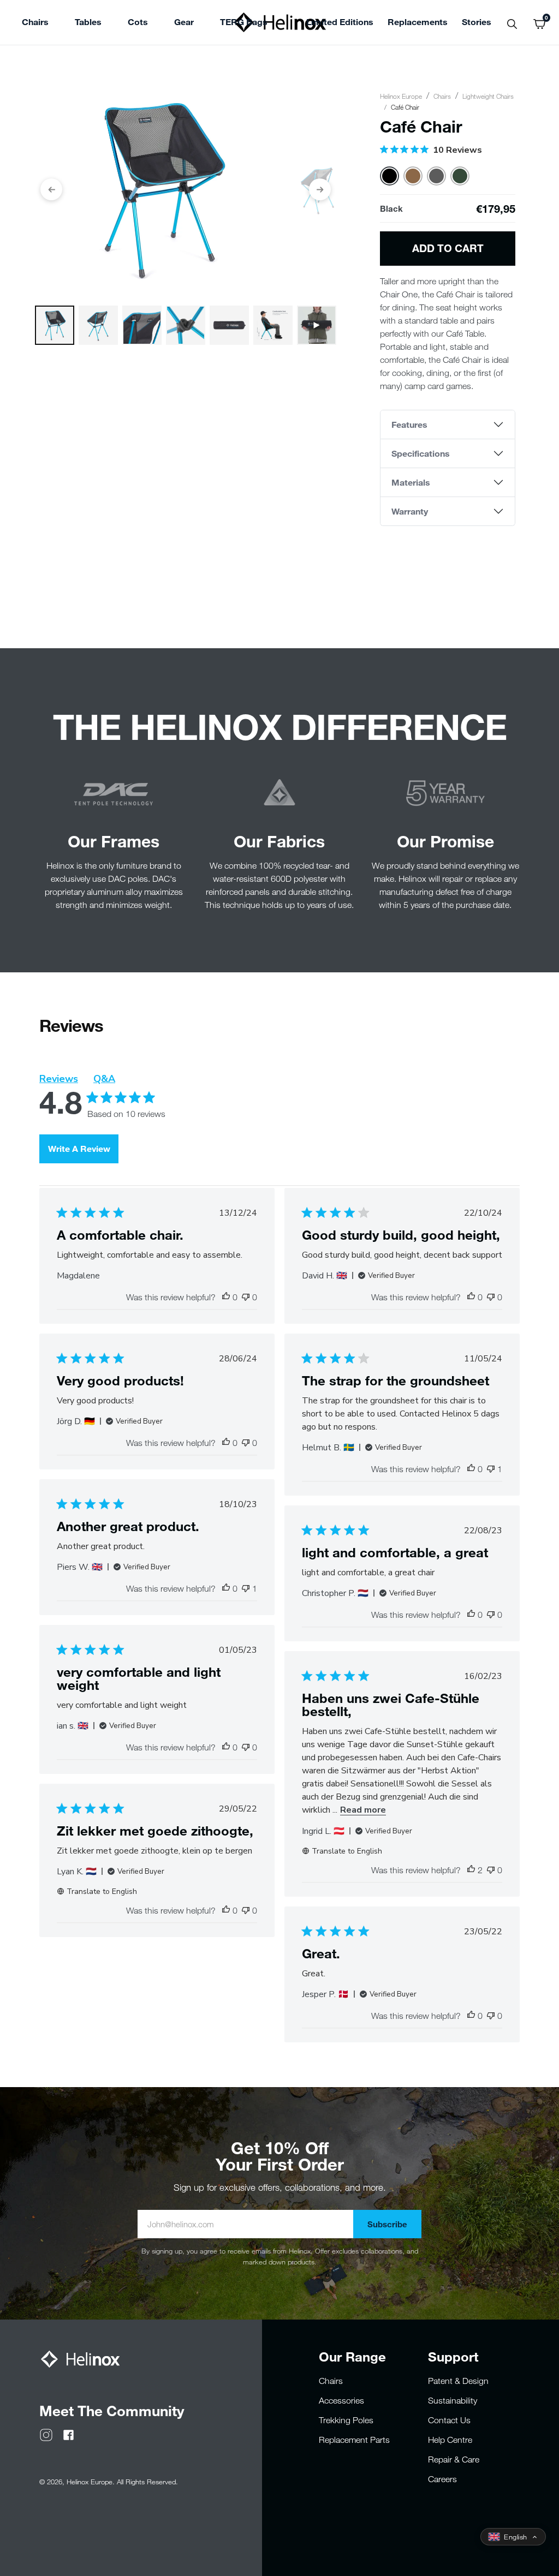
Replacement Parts (354, 2440)
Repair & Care (454, 2459)
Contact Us (449, 2420)
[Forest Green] (460, 176)
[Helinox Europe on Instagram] (46, 2434)
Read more (363, 1810)
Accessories (341, 2400)
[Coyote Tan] (413, 176)
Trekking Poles (346, 2420)
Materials (411, 482)
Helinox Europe (401, 96)
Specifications (421, 453)
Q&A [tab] (104, 1079)
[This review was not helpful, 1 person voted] (491, 1469)
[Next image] (320, 189)
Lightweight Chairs (488, 96)
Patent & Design (458, 2381)
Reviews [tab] (59, 1079)
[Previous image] (51, 189)
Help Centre (450, 2440)
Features (409, 424)
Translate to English (347, 1851)
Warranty (410, 511)
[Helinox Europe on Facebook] (69, 2434)
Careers (442, 2479)
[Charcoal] (436, 176)
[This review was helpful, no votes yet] (226, 1297)
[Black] (389, 176)
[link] (244, 23)
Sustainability (453, 2400)
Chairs (442, 96)
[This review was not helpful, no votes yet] (246, 1297)
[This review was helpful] (471, 1870)
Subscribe (387, 2224)
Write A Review (79, 1148)
